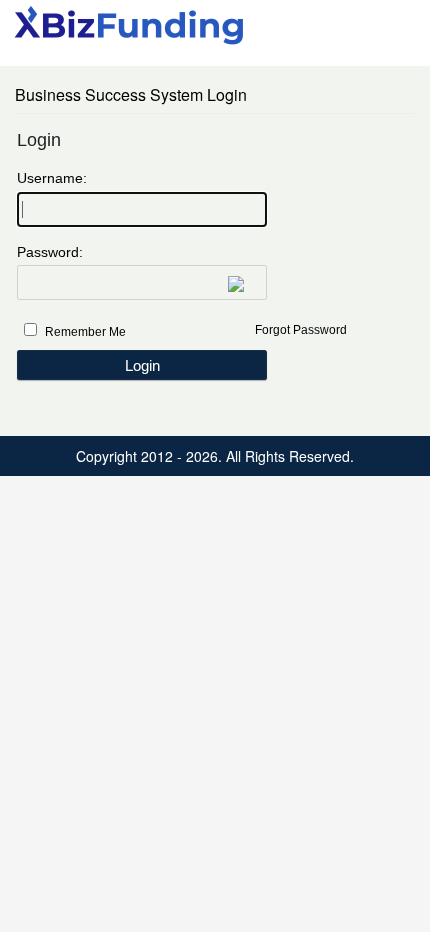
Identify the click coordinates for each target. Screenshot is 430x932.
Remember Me (85, 332)
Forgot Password (301, 330)
